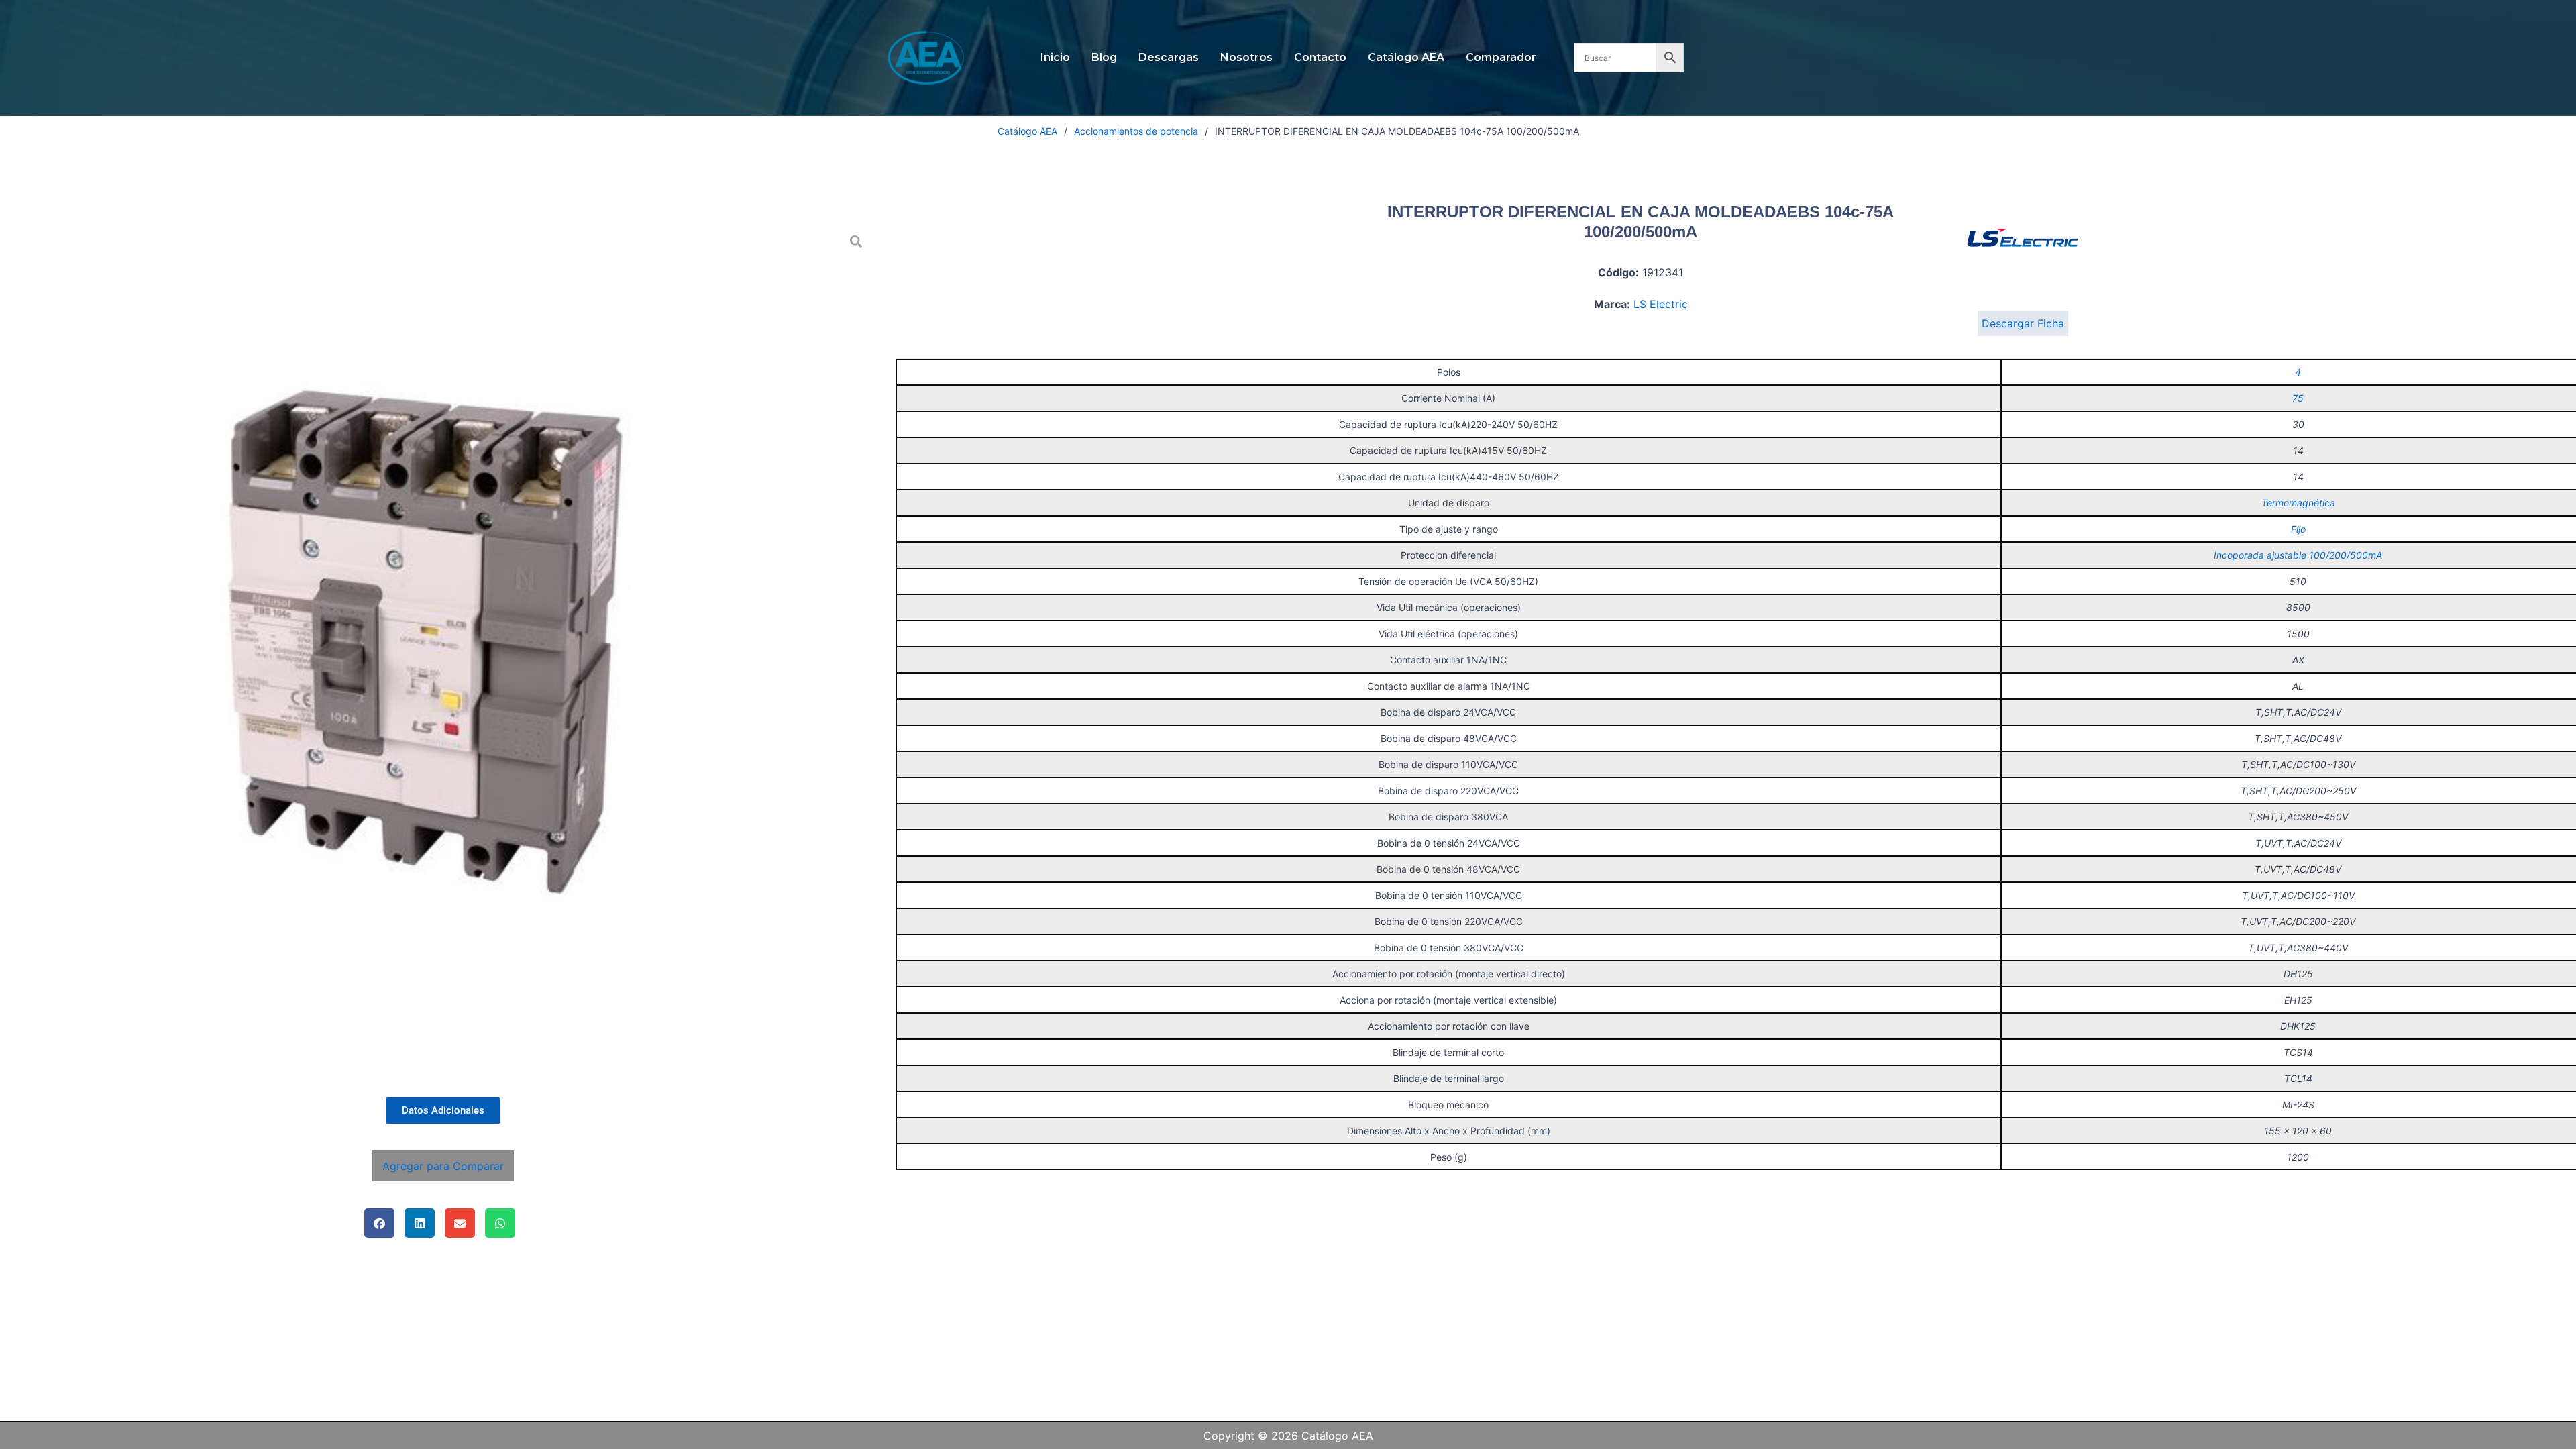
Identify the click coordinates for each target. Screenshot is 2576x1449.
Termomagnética (2298, 503)
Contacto (1320, 57)
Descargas (1169, 57)
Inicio (1055, 57)
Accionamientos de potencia (1136, 131)
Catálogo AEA (1406, 57)
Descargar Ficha (2023, 323)
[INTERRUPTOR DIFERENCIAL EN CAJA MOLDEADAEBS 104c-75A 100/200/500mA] (443, 654)
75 (2298, 398)
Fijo (2298, 529)
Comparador (1501, 57)
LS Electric (1661, 304)
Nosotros (1246, 57)
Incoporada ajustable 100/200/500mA (2298, 555)
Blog (1104, 57)
